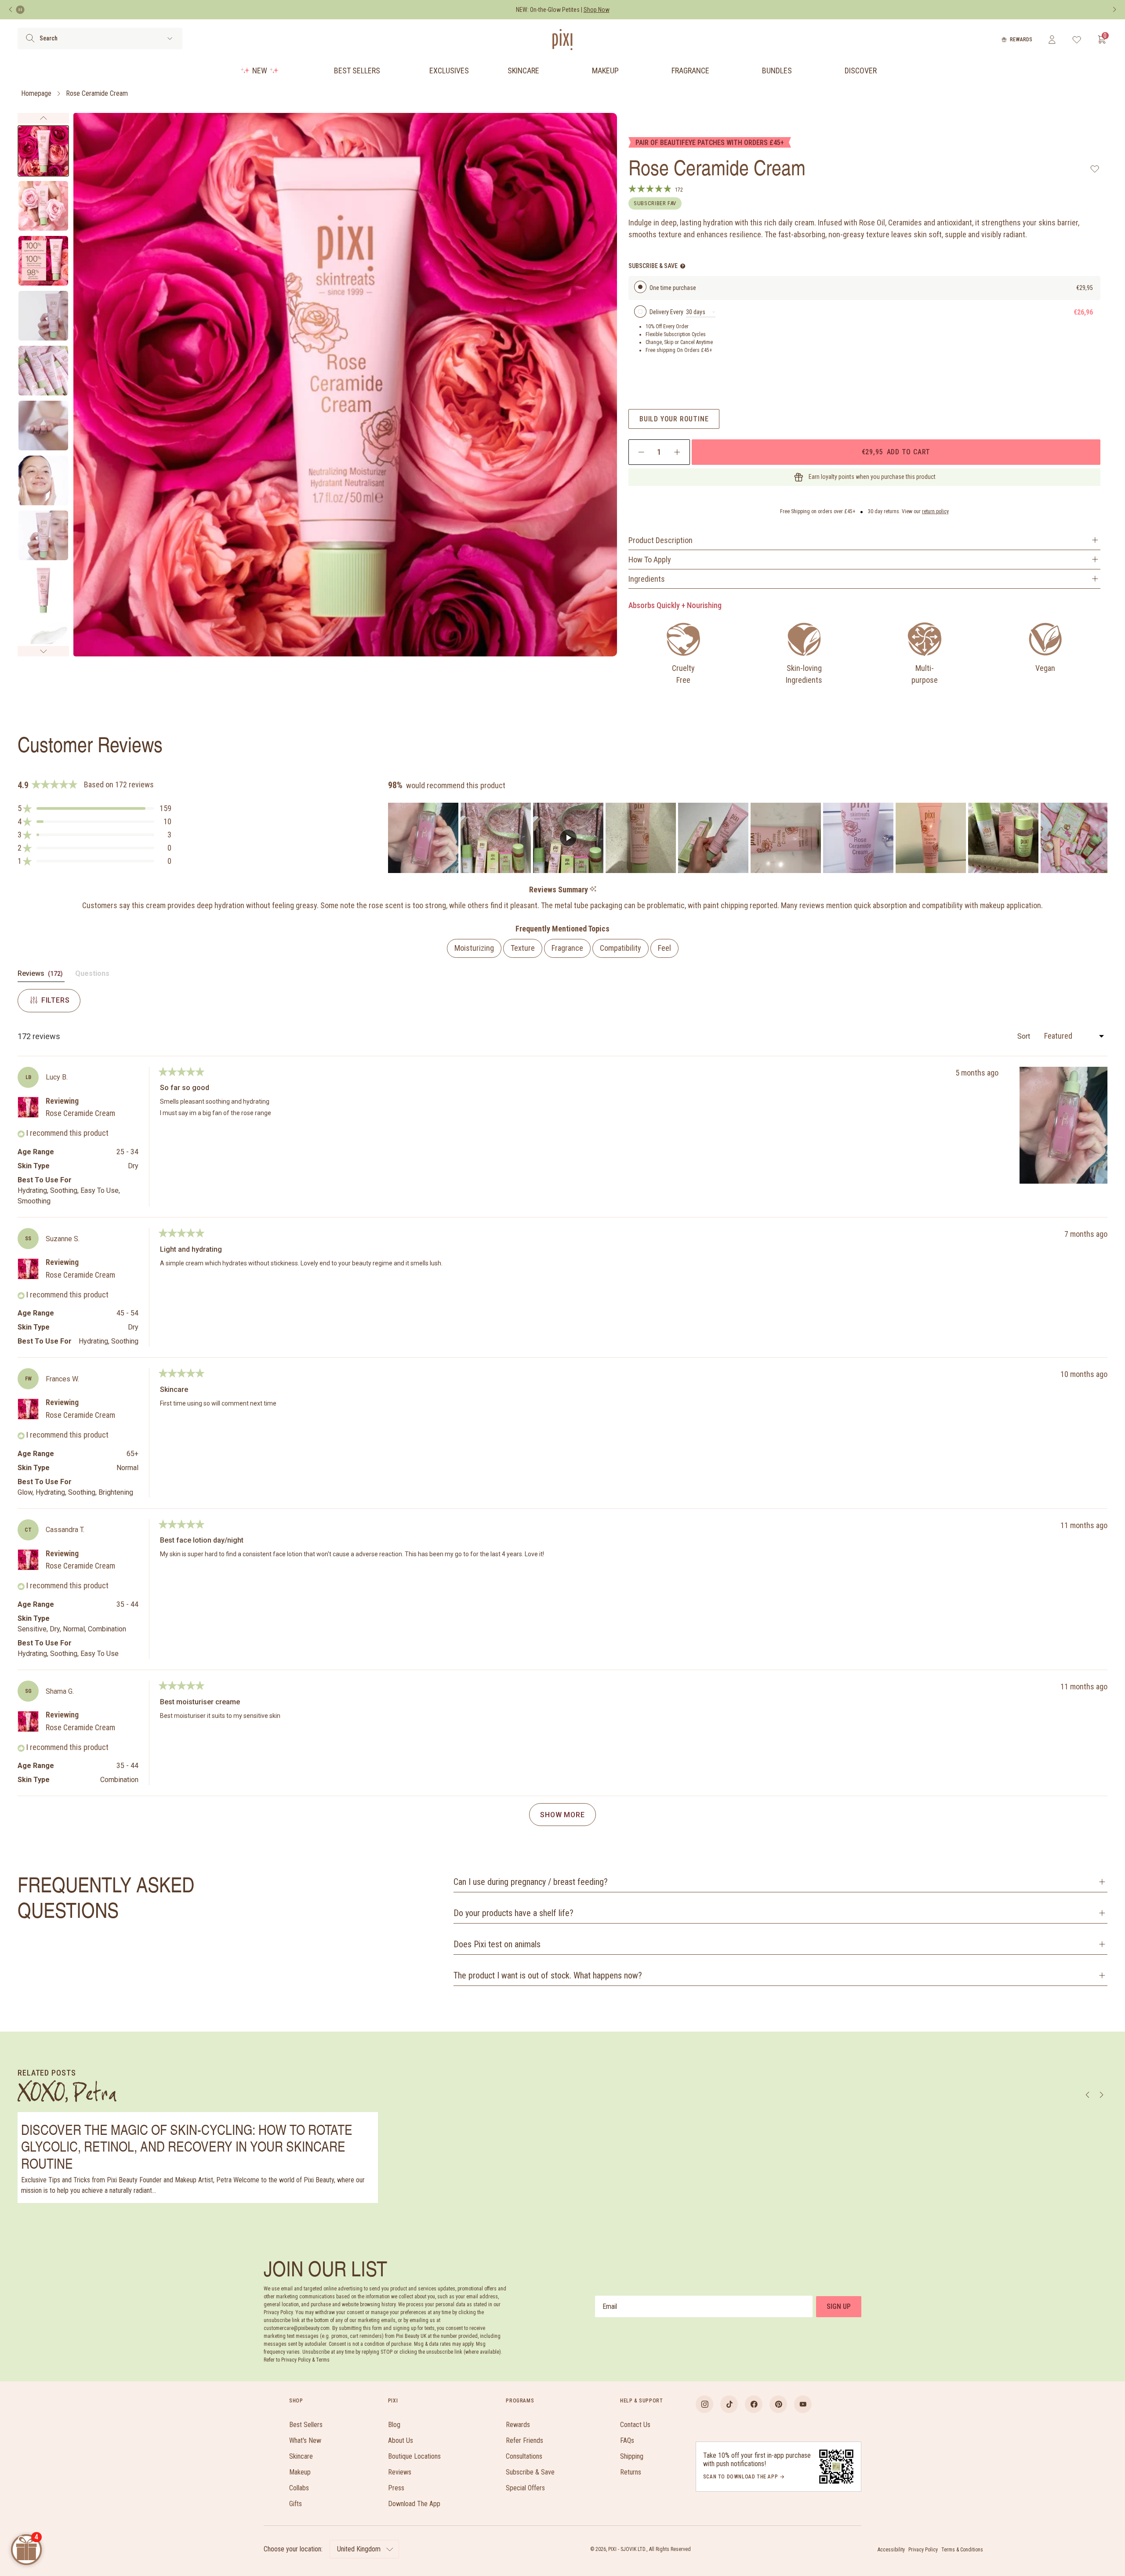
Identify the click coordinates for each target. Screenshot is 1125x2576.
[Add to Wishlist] (1095, 169)
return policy (935, 511)
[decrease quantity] (641, 452)
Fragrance (690, 71)
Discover (861, 71)
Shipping (632, 2456)
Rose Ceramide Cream (97, 93)
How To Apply (650, 560)
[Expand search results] (170, 38)
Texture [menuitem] (523, 948)
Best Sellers (357, 71)
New (260, 71)
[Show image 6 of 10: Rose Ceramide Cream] (43, 426)
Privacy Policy (923, 2550)
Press (396, 2488)
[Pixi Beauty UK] (562, 40)
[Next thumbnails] (43, 651)
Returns (631, 2472)
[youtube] (803, 2404)
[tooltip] (593, 889)
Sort (1025, 1036)
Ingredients (647, 579)
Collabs (299, 2488)
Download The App (414, 2504)
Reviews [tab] (41, 975)
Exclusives (449, 71)
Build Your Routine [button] (674, 419)
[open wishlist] (1077, 40)
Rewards (1021, 40)
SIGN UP (839, 2306)
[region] (748, 838)
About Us (401, 2440)
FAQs (627, 2440)
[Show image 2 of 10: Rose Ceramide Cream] (43, 206)
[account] (1052, 40)
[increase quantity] (677, 452)
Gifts (296, 2504)
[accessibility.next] (1114, 10)
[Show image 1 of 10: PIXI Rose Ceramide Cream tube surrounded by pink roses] (43, 151)
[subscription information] (683, 266)
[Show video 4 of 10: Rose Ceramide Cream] (43, 316)
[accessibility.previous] (11, 10)
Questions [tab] (92, 975)
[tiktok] (729, 2404)
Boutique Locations (414, 2456)
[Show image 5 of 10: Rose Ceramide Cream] (43, 371)
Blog (394, 2425)
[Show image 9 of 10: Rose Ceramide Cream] (43, 590)
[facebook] (754, 2404)
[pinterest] (778, 2404)
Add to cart (896, 452)
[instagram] (704, 2404)
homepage (36, 93)
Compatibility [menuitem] (621, 948)
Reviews (400, 2472)
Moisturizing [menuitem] (474, 948)
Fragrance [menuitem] (567, 948)
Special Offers (525, 2488)
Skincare (523, 71)
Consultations (524, 2456)
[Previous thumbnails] (43, 118)
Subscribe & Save (530, 2472)
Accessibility (891, 2550)
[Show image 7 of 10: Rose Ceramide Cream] (43, 480)
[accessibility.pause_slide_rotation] (20, 10)
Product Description (660, 540)
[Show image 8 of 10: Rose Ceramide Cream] (43, 535)
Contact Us (635, 2425)
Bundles (777, 71)
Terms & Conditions (962, 2550)
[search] (30, 38)
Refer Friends (524, 2440)
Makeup (605, 71)
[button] (94, 808)
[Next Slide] (1100, 838)
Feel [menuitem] (664, 948)
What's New (305, 2440)
